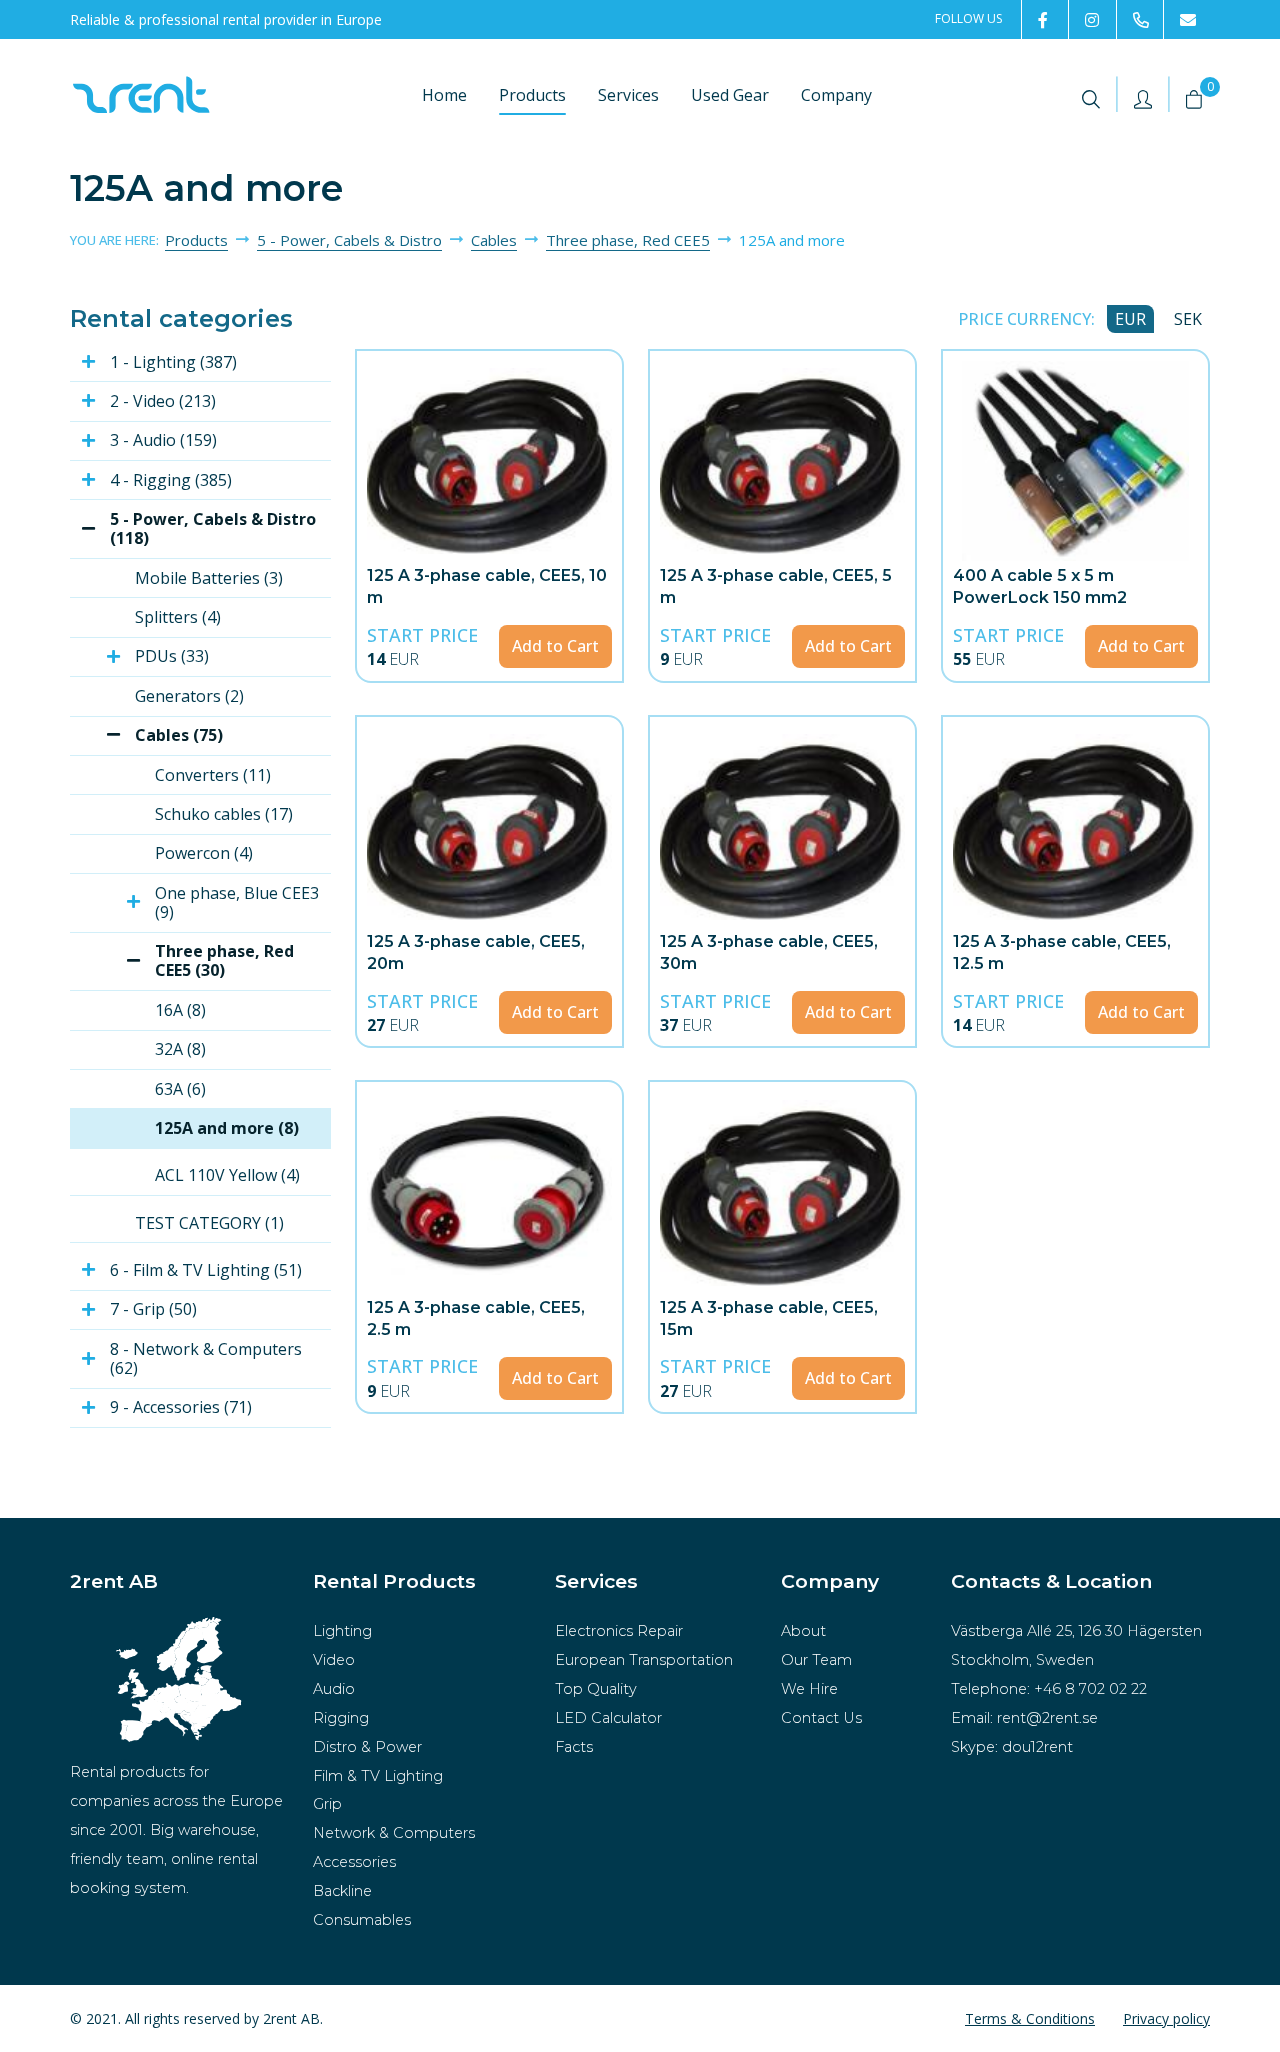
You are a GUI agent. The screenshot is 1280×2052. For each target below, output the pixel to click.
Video (334, 1660)
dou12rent (1037, 1747)
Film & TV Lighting (378, 1776)
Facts (574, 1747)
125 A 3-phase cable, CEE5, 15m (769, 1318)
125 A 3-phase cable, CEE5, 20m (476, 952)
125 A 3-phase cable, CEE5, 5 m (776, 586)
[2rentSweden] (1044, 19)
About (803, 1631)
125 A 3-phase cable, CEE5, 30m (769, 952)
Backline (342, 1891)
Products (532, 95)
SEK (1188, 319)
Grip (327, 1804)
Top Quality (596, 1689)
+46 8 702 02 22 (1090, 1689)
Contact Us (821, 1718)
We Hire (809, 1689)
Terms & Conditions (1030, 2018)
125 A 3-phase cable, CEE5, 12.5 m (1062, 952)
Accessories (354, 1862)
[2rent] (1091, 19)
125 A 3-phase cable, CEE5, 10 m (487, 586)
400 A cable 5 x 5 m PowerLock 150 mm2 (1040, 586)
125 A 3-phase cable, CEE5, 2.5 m (476, 1318)
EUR (1130, 319)
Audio (334, 1689)
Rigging (341, 1718)
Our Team (816, 1660)
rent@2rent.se (1047, 1718)
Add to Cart (555, 646)
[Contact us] (1186, 19)
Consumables (362, 1920)
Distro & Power (367, 1747)
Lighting (342, 1631)
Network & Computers (394, 1833)
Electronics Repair (619, 1631)
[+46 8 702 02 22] (1139, 19)
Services (628, 95)
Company (836, 95)
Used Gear (730, 95)
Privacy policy (1166, 2018)
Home (444, 95)
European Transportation (644, 1660)
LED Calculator (608, 1718)
